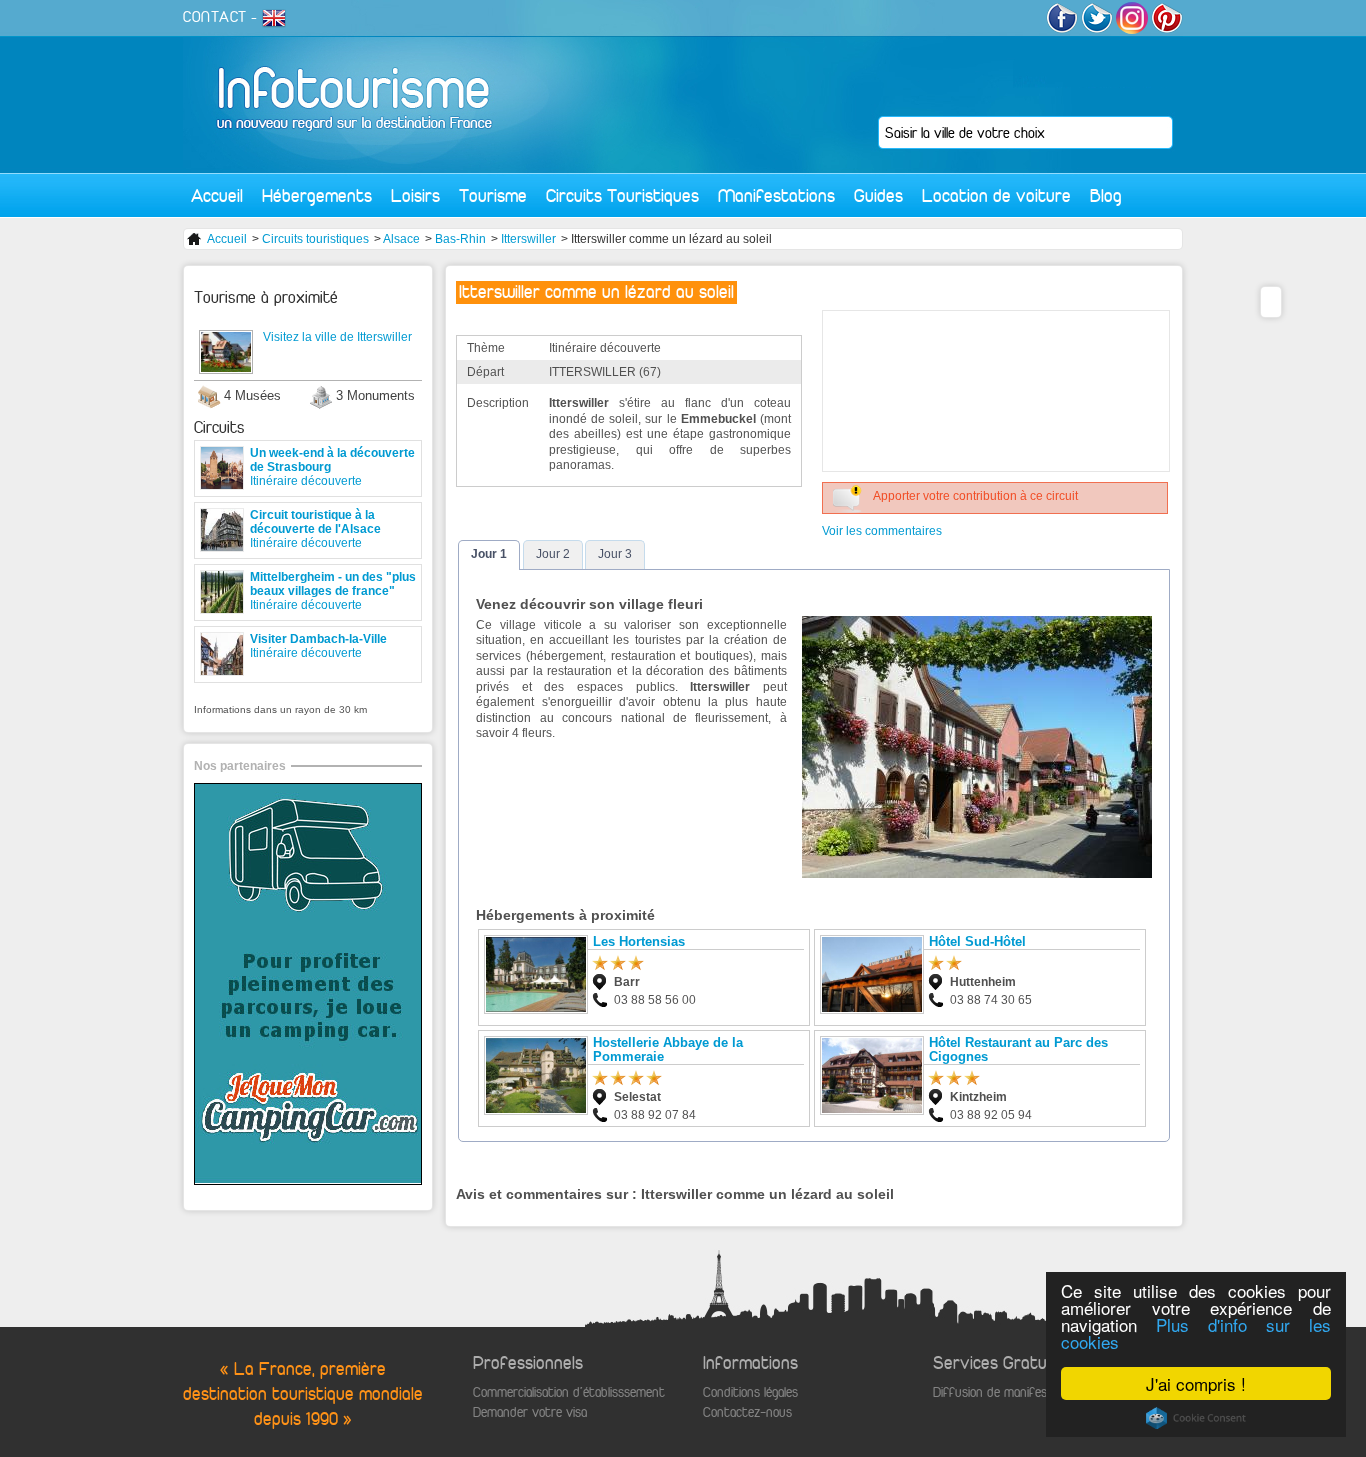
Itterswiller (528, 239)
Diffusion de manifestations (1009, 1392)
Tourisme (493, 195)
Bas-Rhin (460, 239)
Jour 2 (553, 554)
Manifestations (776, 195)
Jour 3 (615, 554)
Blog (1106, 195)
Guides (878, 195)
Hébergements (317, 195)
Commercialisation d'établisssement (569, 1392)
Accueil (217, 195)
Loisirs (415, 195)
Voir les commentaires (882, 531)
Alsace (401, 239)
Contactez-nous (747, 1412)
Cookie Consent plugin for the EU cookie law (1196, 1418)
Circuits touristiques (315, 239)
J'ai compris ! (1196, 1383)
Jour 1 (489, 554)
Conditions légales (750, 1392)
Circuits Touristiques (622, 195)
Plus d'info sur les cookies (1196, 1333)
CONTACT (215, 17)
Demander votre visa (530, 1412)
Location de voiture (996, 195)
